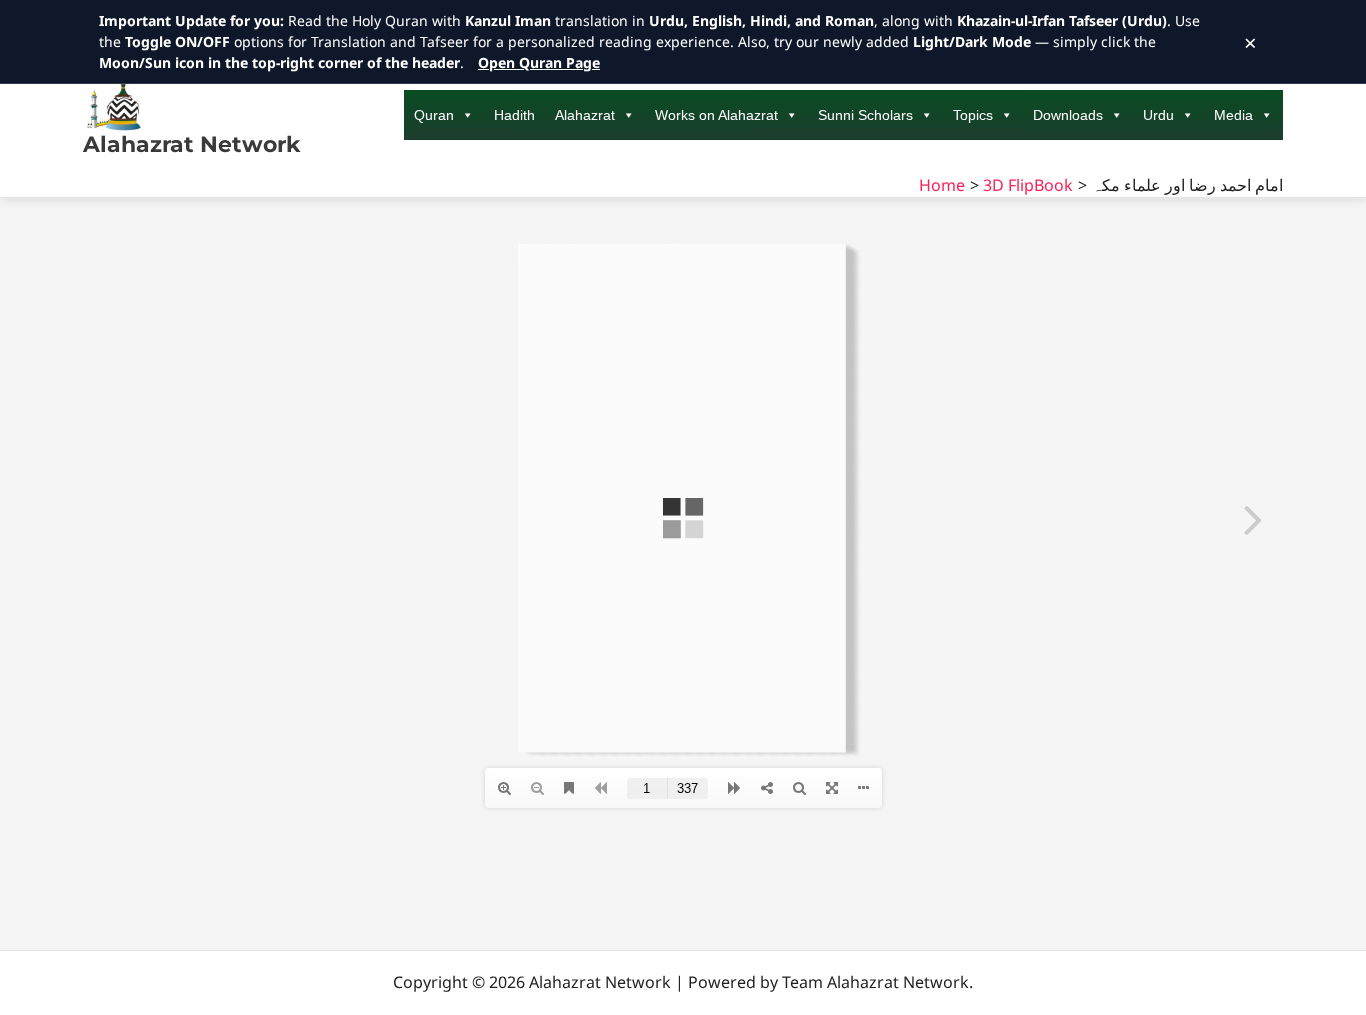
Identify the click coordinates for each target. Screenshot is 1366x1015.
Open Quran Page (539, 62)
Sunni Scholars (865, 115)
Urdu (1158, 115)
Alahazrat (585, 115)
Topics (973, 115)
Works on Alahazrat (716, 115)
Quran (434, 115)
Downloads (1068, 115)
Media (1233, 115)
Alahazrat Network (191, 144)
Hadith (514, 115)
